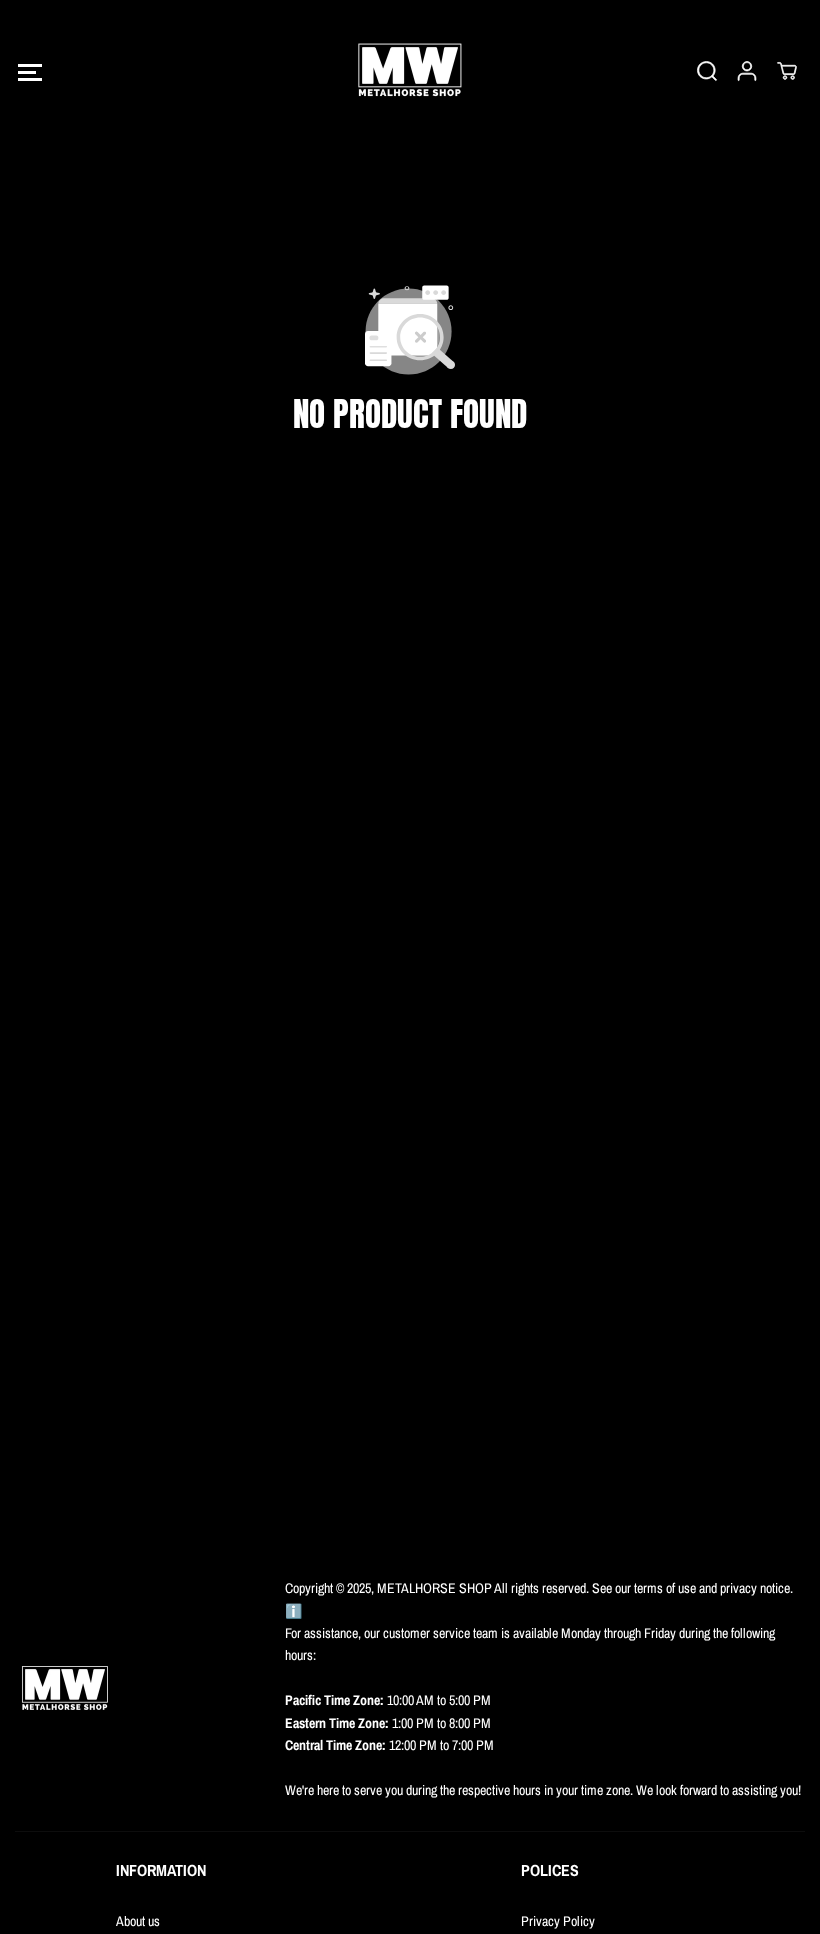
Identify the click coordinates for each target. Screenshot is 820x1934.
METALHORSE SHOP (435, 1588)
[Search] (707, 71)
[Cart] (787, 71)
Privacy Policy (558, 1921)
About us (138, 1921)
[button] (29, 71)
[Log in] (747, 71)
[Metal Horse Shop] (410, 71)
